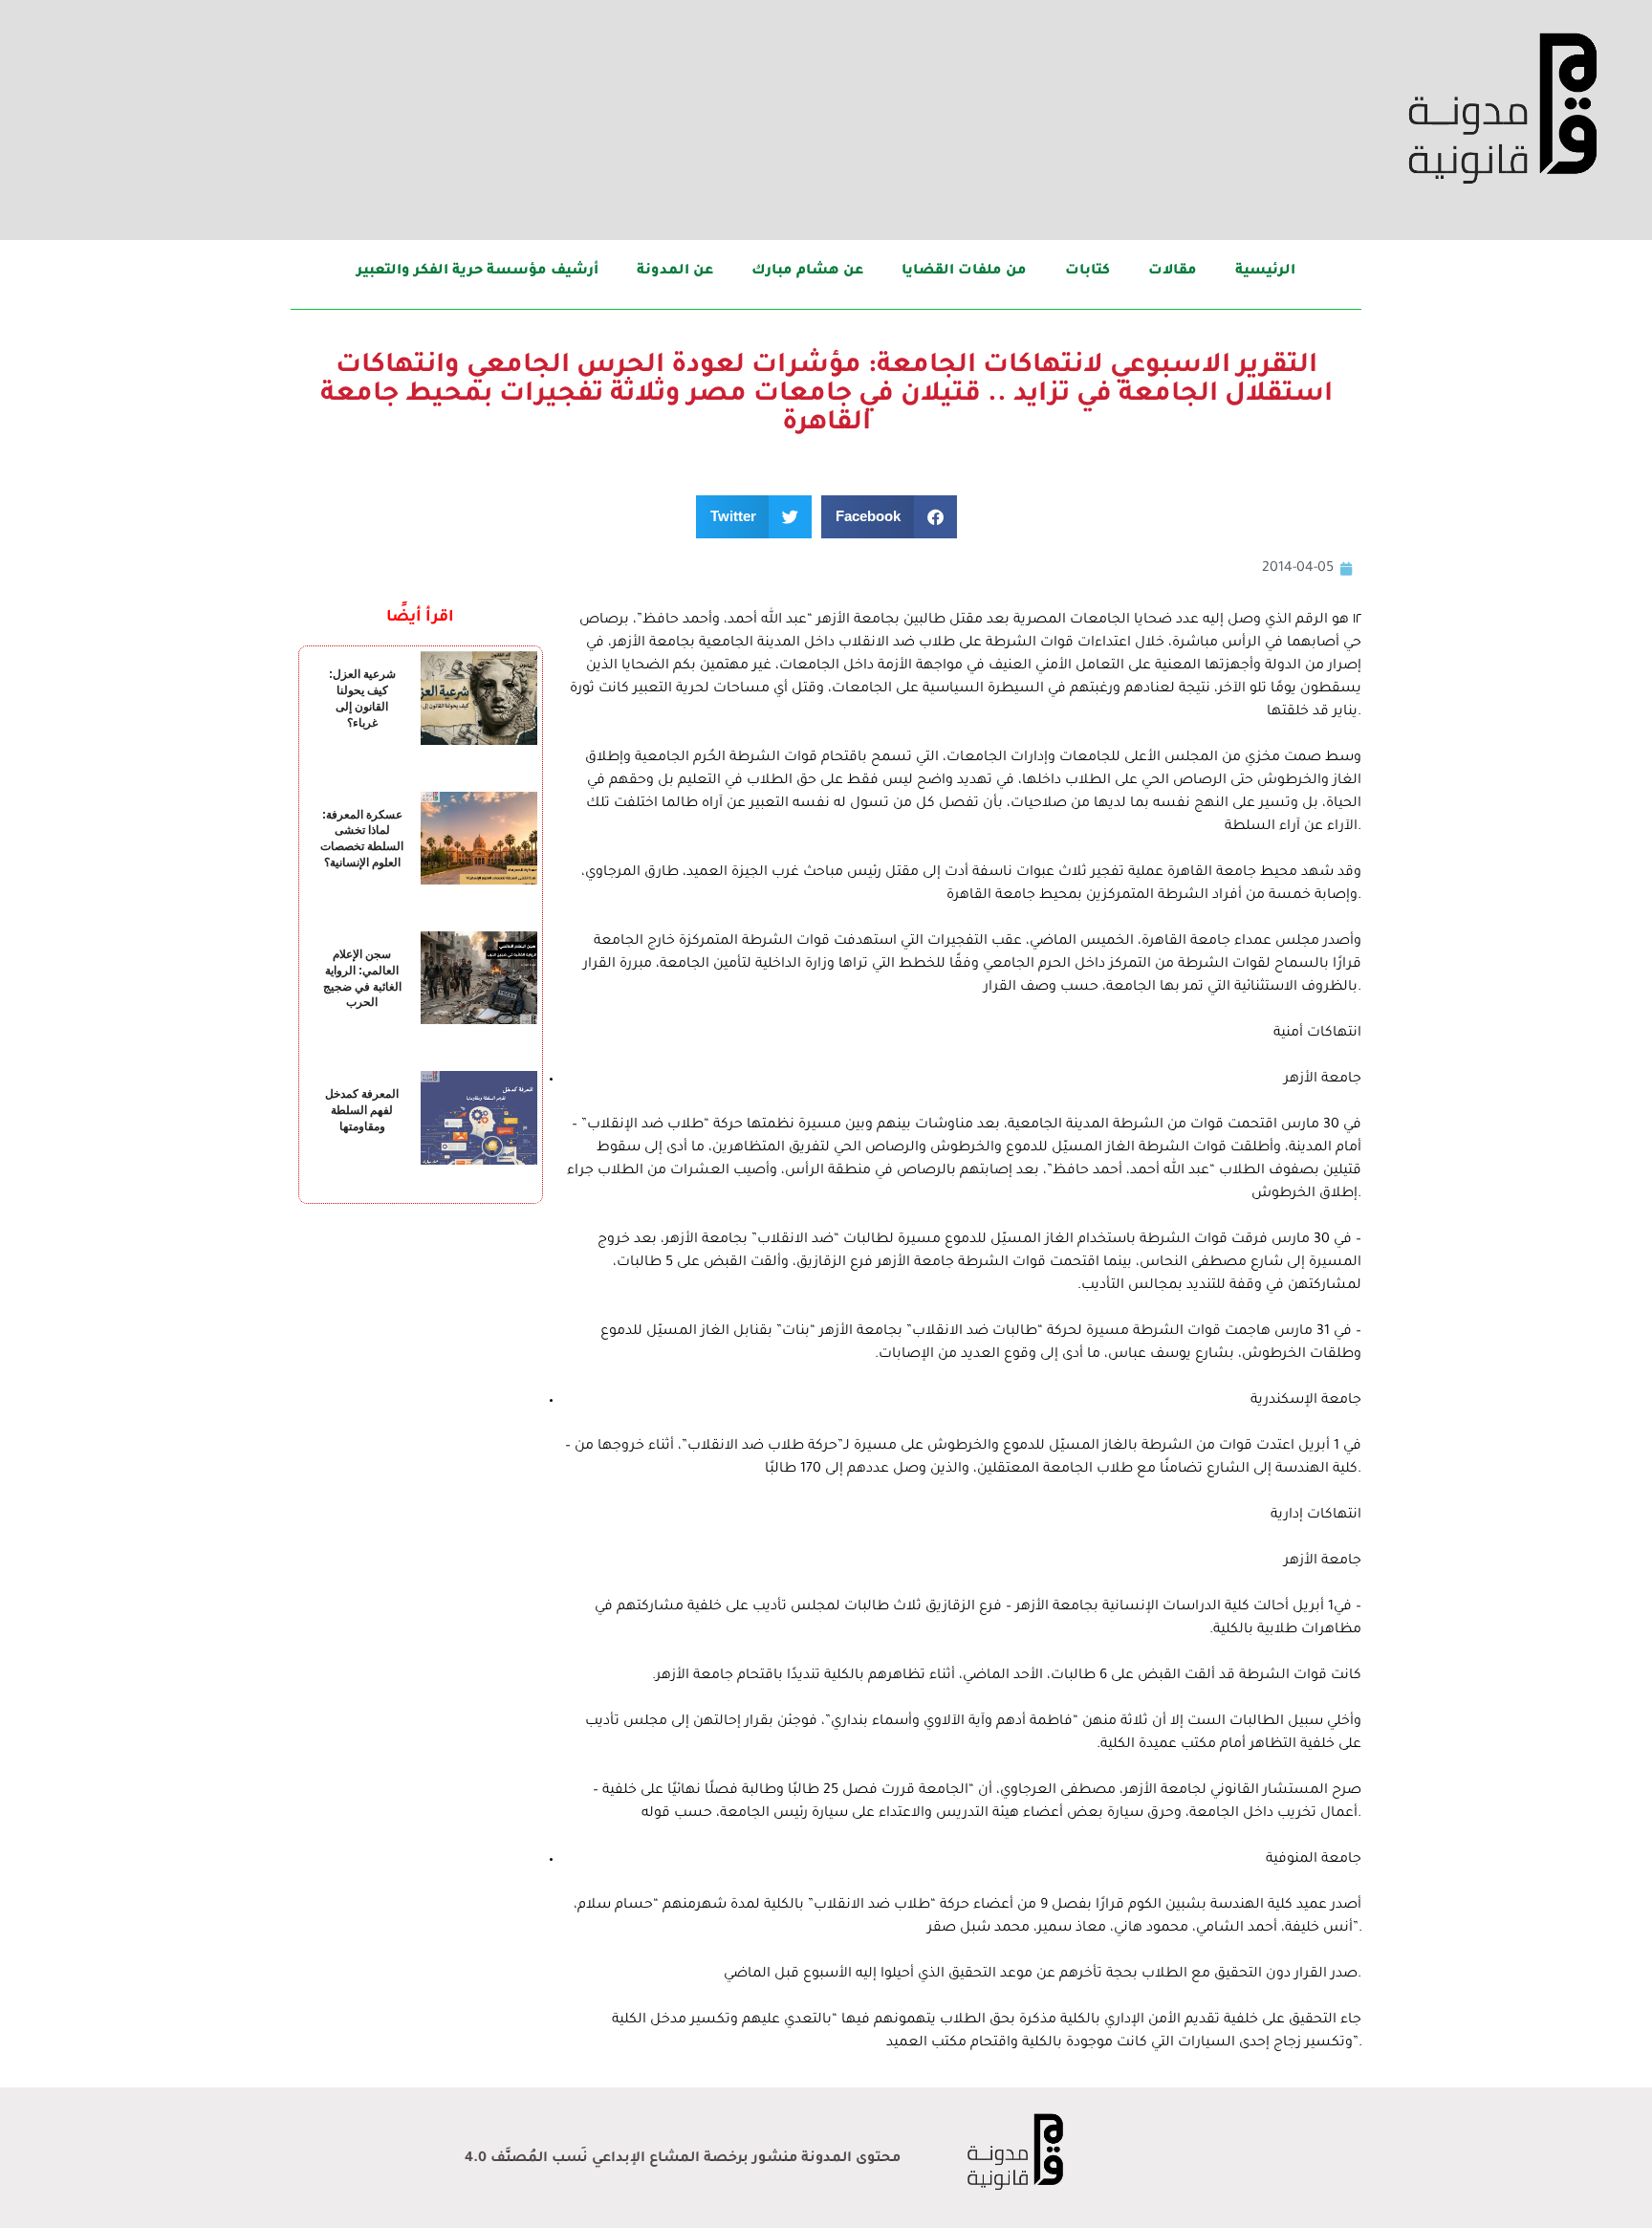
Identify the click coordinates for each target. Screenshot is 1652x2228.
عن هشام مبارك (807, 272)
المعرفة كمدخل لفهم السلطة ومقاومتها (362, 1110)
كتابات (1087, 272)
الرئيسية (1265, 272)
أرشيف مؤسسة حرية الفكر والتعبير (478, 272)
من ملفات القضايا (964, 272)
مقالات (1173, 272)
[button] (889, 517)
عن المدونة (675, 272)
